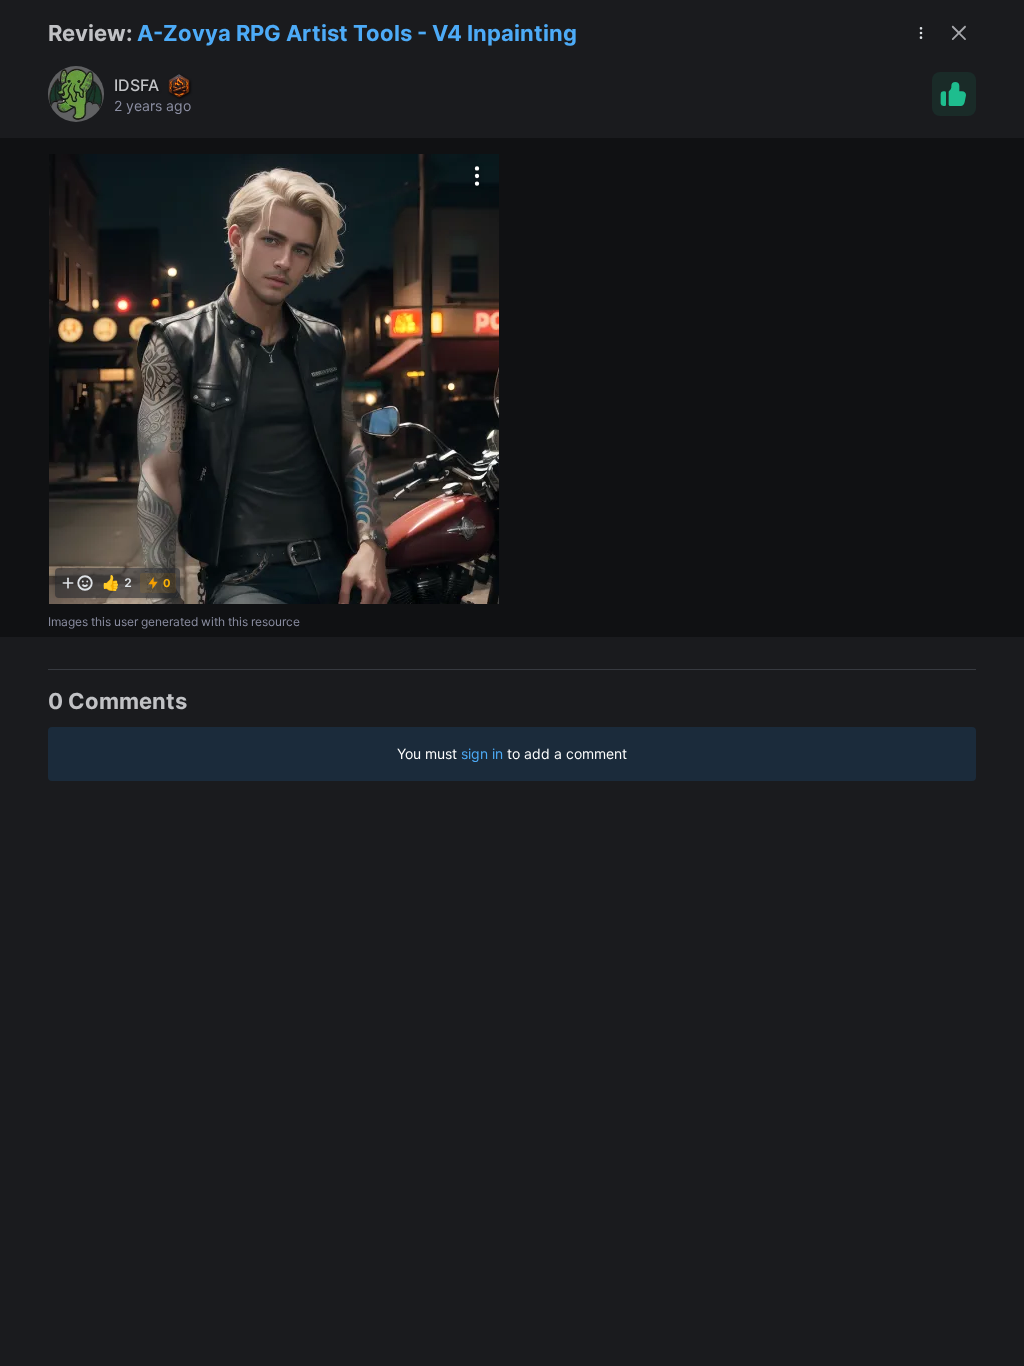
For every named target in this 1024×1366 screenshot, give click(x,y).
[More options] (477, 176)
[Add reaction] (77, 583)
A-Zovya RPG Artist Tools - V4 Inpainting (357, 33)
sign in (482, 753)
